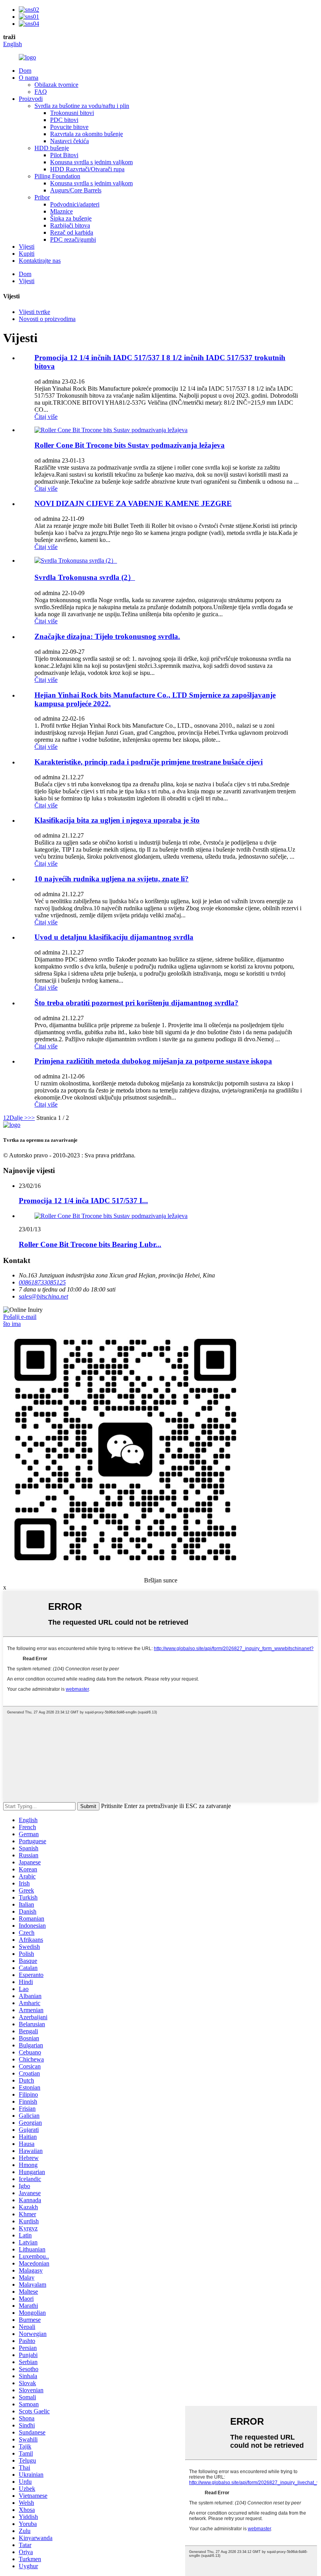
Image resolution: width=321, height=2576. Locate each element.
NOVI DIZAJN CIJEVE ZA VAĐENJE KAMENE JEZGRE (133, 503)
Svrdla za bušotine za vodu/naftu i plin (82, 106)
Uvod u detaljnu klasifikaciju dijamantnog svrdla (114, 937)
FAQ (41, 92)
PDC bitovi (64, 120)
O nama (29, 78)
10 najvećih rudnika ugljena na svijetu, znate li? (112, 879)
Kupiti (27, 254)
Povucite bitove (69, 127)
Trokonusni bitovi (72, 113)
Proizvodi (31, 99)
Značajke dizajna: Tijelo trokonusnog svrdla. (107, 636)
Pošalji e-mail (20, 1317)
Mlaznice (61, 211)
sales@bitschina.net (43, 1296)
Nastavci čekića (69, 141)
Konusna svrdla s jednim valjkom (91, 162)
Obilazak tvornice (56, 85)
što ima (12, 1324)
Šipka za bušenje (71, 218)
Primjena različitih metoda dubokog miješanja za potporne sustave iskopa (153, 1061)
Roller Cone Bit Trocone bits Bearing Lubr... (90, 1244)
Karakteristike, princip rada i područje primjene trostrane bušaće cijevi (149, 762)
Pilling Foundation (57, 176)
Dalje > (19, 1118)
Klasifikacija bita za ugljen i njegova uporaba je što (117, 820)
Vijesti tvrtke (34, 312)
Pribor (42, 197)
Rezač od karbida (72, 232)
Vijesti (27, 247)
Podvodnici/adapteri (75, 204)
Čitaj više (46, 417)
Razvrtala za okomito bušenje (87, 134)
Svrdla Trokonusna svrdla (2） (85, 577)
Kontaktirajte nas (40, 261)
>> (31, 1118)
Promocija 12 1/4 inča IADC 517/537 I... (83, 1201)
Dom (25, 71)
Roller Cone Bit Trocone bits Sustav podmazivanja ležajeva (130, 445)
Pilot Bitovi (64, 155)
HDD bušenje (52, 148)
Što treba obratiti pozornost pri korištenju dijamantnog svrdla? (136, 1003)
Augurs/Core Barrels (76, 190)
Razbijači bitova (70, 225)
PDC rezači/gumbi (73, 239)
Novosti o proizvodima (47, 319)
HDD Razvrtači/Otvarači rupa (87, 169)
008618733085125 (42, 1282)
